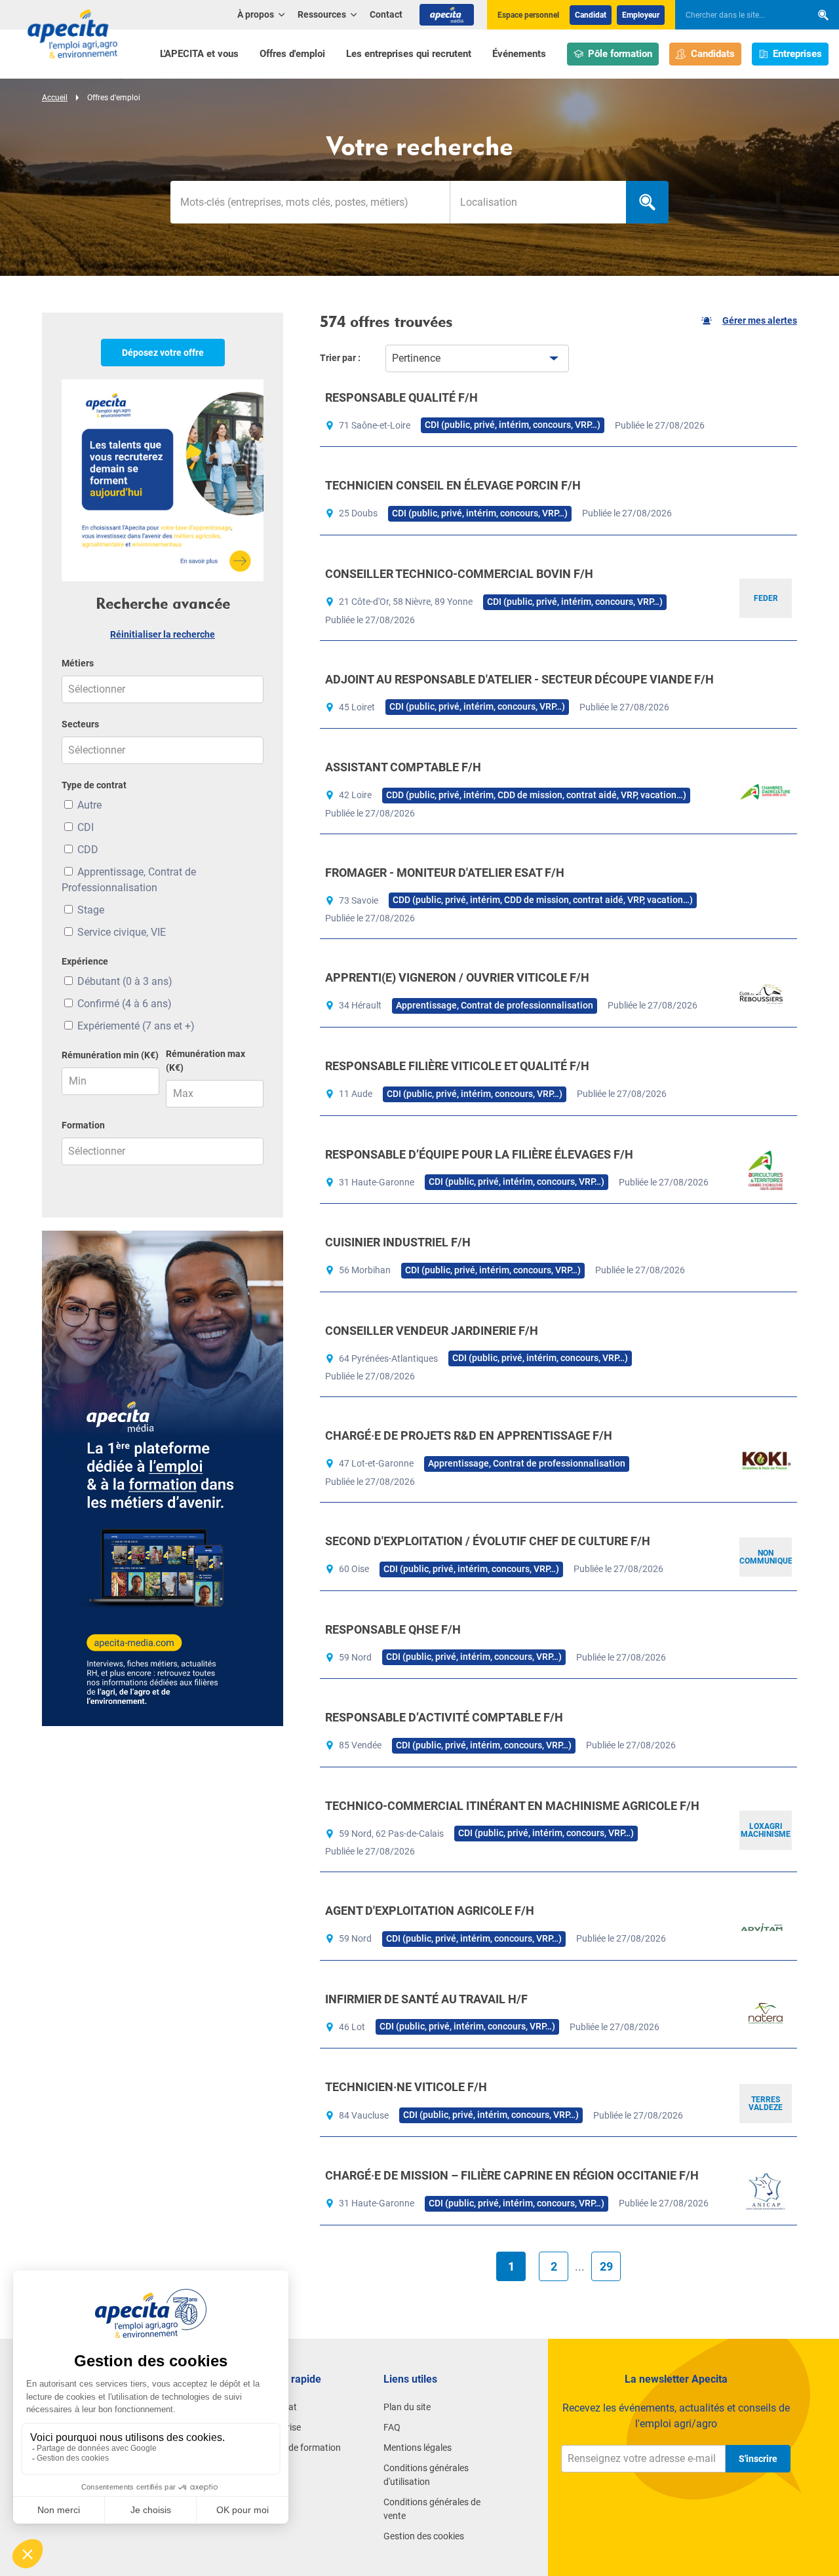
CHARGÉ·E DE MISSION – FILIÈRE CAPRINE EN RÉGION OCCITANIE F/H (512, 2175)
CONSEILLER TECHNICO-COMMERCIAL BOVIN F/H (459, 574)
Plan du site (407, 2407)
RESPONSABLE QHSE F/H (393, 1629)
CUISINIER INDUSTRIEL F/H (398, 1242)
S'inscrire (758, 2459)
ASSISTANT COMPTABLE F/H (403, 767)
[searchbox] (737, 15)
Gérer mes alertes (760, 320)
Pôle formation (620, 54)
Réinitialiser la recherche (163, 634)
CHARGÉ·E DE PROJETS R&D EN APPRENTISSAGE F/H (469, 1435)
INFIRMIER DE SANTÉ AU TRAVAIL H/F (426, 1999)
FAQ (392, 2427)
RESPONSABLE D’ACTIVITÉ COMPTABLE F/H (444, 1717)
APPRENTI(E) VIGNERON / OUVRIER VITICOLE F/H (457, 977)
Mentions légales (418, 2448)
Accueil (55, 98)
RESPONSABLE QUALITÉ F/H (401, 397)
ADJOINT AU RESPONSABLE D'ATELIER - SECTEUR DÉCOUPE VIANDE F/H (519, 679)
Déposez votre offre (163, 353)
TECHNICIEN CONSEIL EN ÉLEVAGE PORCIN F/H (453, 485)
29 (606, 2266)
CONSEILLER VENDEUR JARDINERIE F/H (432, 1331)
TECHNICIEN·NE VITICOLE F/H (406, 2087)
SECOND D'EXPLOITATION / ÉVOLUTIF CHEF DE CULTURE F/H (488, 1541)
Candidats (713, 54)
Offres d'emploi (292, 54)
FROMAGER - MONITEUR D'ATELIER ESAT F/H (445, 873)
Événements (519, 54)
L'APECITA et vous (199, 54)
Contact (386, 14)
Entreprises (797, 54)
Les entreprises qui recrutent (409, 54)
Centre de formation (300, 2448)
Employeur (641, 15)
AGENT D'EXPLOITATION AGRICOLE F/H (430, 1911)
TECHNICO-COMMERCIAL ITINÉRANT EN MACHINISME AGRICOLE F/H (512, 1806)
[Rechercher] (823, 15)
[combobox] (538, 202)
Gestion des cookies (424, 2536)
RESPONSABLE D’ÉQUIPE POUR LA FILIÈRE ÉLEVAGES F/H (479, 1154)
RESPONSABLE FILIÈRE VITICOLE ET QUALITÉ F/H (457, 1066)
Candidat (591, 15)
